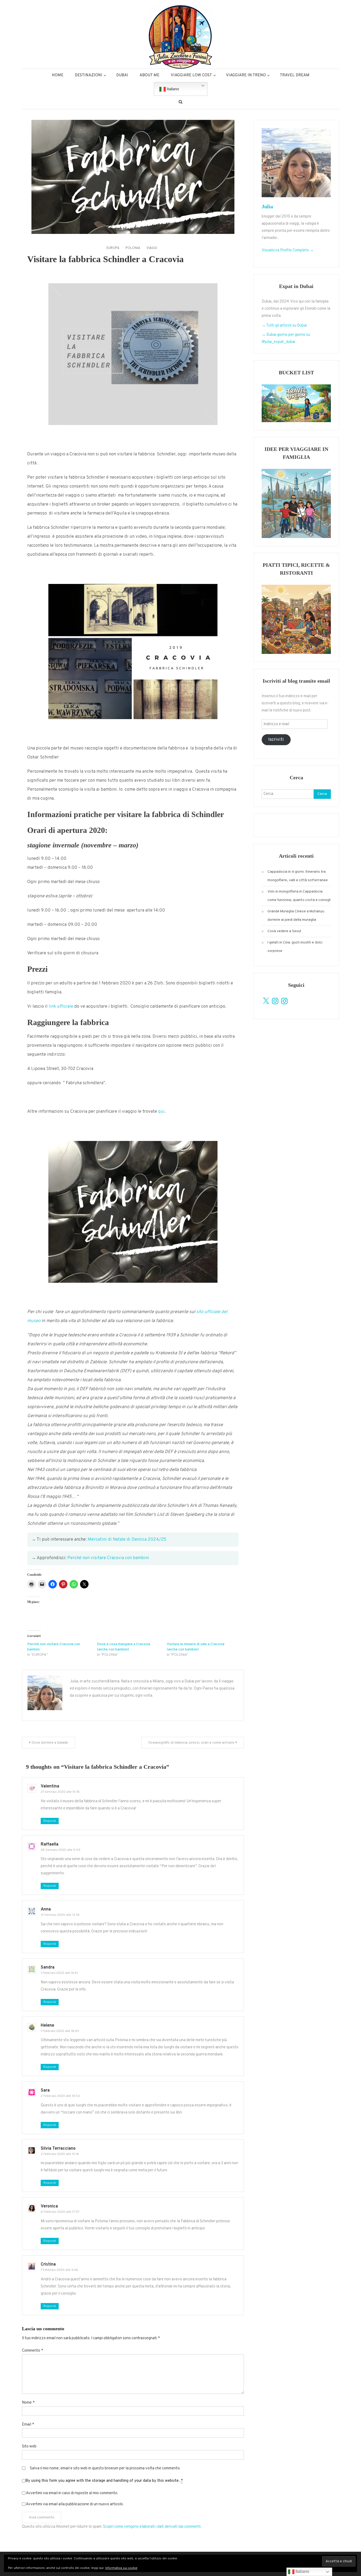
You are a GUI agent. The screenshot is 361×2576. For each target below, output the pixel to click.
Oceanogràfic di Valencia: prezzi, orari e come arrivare (191, 1743)
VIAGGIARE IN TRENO (246, 75)
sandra (48, 1968)
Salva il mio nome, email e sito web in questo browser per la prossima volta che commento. (105, 2468)
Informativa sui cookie (121, 2568)
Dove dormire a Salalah (50, 1743)
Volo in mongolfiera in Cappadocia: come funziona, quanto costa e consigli (299, 896)
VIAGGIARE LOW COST (191, 75)
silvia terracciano (58, 2149)
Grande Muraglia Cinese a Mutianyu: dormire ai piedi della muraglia (296, 916)
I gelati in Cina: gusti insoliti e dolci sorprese (295, 947)
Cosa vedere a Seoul (284, 931)
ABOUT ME (149, 75)
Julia (267, 206)
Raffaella (50, 1844)
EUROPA (113, 248)
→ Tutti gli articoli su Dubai (284, 326)
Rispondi (50, 1821)
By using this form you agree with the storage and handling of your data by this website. (104, 2481)
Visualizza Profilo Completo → (288, 250)
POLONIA (133, 248)
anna (46, 1909)
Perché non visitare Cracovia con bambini (108, 1558)
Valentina (50, 1786)
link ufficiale (61, 1007)
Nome (28, 2403)
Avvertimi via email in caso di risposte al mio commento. (72, 2493)
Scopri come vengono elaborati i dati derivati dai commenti (152, 2527)
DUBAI (122, 75)
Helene (47, 2026)
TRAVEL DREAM (295, 75)
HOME (58, 75)
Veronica (49, 2206)
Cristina (48, 2264)
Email (28, 2425)
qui (161, 1112)
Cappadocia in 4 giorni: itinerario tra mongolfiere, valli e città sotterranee (298, 876)
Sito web (29, 2447)
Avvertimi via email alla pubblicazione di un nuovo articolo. (75, 2504)
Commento (33, 2351)
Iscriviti (276, 740)
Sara (45, 2091)
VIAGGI (152, 248)
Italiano (172, 89)
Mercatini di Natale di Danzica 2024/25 (127, 1540)
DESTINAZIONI (89, 75)
